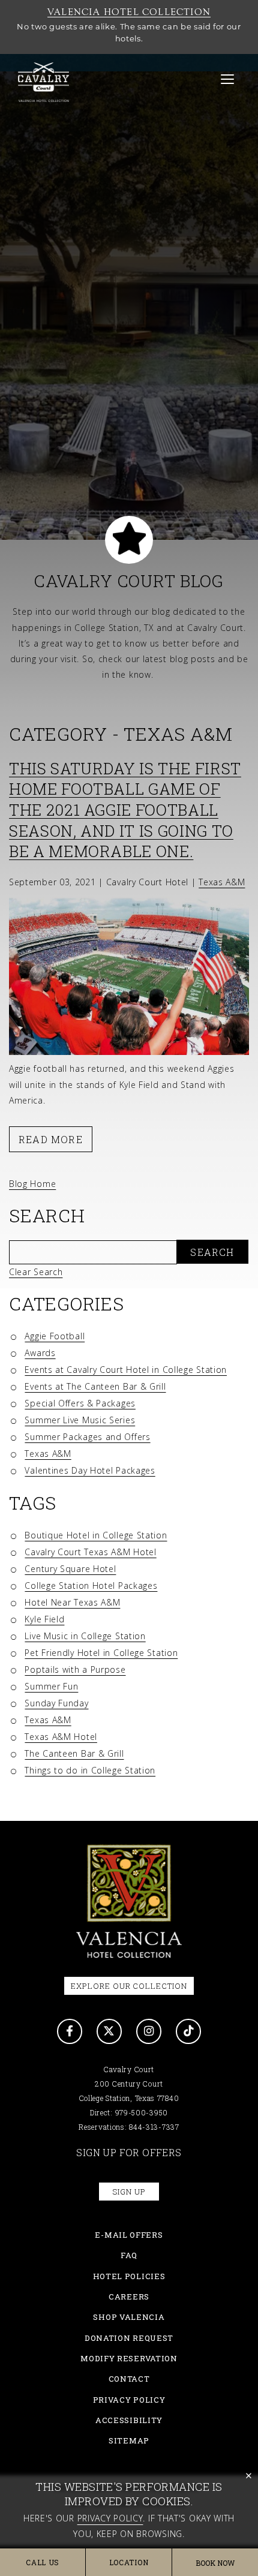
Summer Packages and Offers (87, 1437)
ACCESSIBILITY (129, 2420)
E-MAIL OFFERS (129, 2235)
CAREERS (129, 2297)
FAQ (129, 2255)
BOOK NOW (215, 2563)
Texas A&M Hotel (61, 1737)
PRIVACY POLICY (129, 2400)
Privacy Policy (110, 2518)
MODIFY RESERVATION (129, 2358)
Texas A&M (48, 1454)
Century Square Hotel (70, 1569)
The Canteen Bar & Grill (74, 1753)
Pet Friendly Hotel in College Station (101, 1653)
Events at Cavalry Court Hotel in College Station (126, 1370)
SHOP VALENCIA (129, 2317)
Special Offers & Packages (80, 1403)
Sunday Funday (56, 1703)
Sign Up (129, 2192)
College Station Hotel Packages (91, 1585)
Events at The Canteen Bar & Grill (95, 1386)
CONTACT (129, 2379)
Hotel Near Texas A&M (72, 1602)
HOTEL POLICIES (129, 2276)
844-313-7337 (154, 2127)
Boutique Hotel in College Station (96, 1535)
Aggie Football (55, 1336)
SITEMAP (129, 2440)
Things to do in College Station (90, 1770)
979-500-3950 (142, 2112)
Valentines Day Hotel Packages (90, 1470)
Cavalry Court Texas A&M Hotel (90, 1552)
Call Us (43, 2562)
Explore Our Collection (129, 1986)
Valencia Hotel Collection (129, 12)
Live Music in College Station (85, 1636)
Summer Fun (51, 1686)
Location (129, 2562)
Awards (40, 1353)
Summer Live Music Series (80, 1420)
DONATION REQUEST (129, 2338)
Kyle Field (44, 1619)
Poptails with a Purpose (75, 1669)
